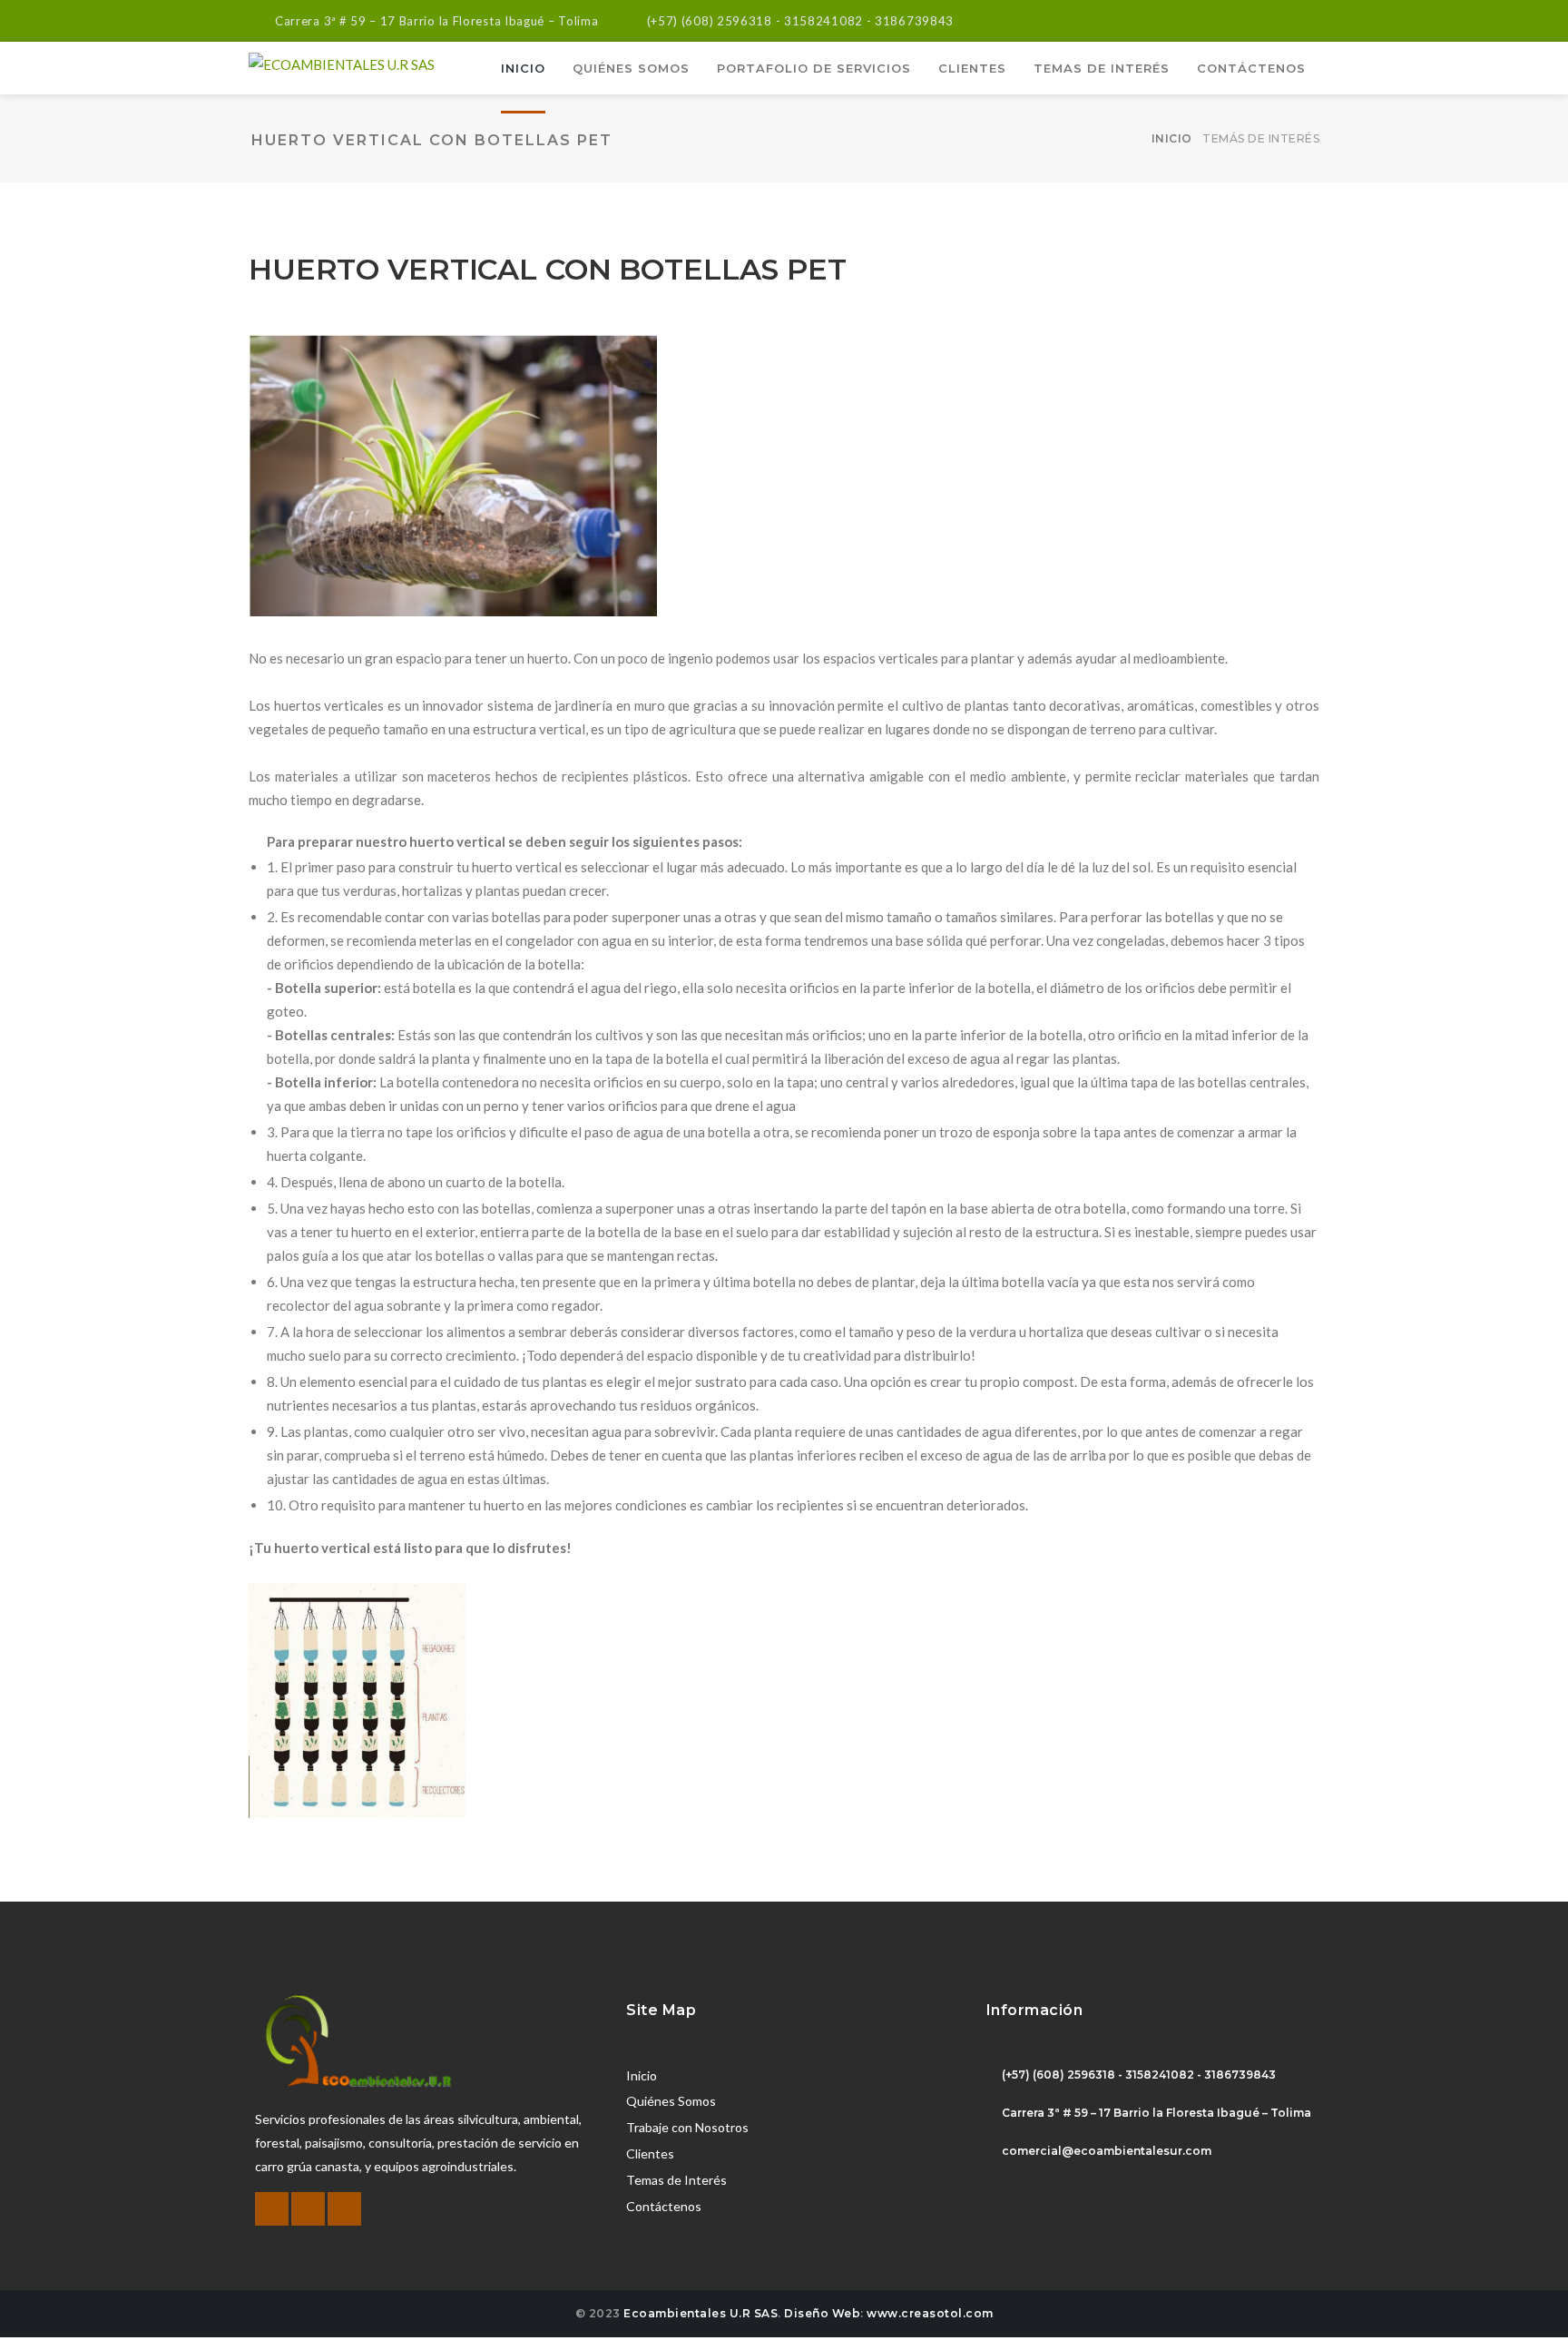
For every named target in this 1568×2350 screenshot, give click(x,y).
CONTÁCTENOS (1251, 68)
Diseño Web (822, 2313)
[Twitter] (1284, 17)
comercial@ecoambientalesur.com (1107, 2151)
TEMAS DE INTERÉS (1102, 68)
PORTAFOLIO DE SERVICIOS (814, 68)
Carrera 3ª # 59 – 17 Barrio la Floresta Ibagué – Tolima (437, 21)
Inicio (1172, 138)
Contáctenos (664, 2206)
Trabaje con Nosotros (687, 2127)
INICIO (523, 68)
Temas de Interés (676, 2180)
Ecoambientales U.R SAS (701, 2313)
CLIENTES (972, 68)
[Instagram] (1309, 17)
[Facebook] (1258, 17)
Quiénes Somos (671, 2101)
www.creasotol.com (930, 2313)
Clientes (650, 2153)
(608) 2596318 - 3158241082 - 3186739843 (818, 21)
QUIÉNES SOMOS (631, 68)
